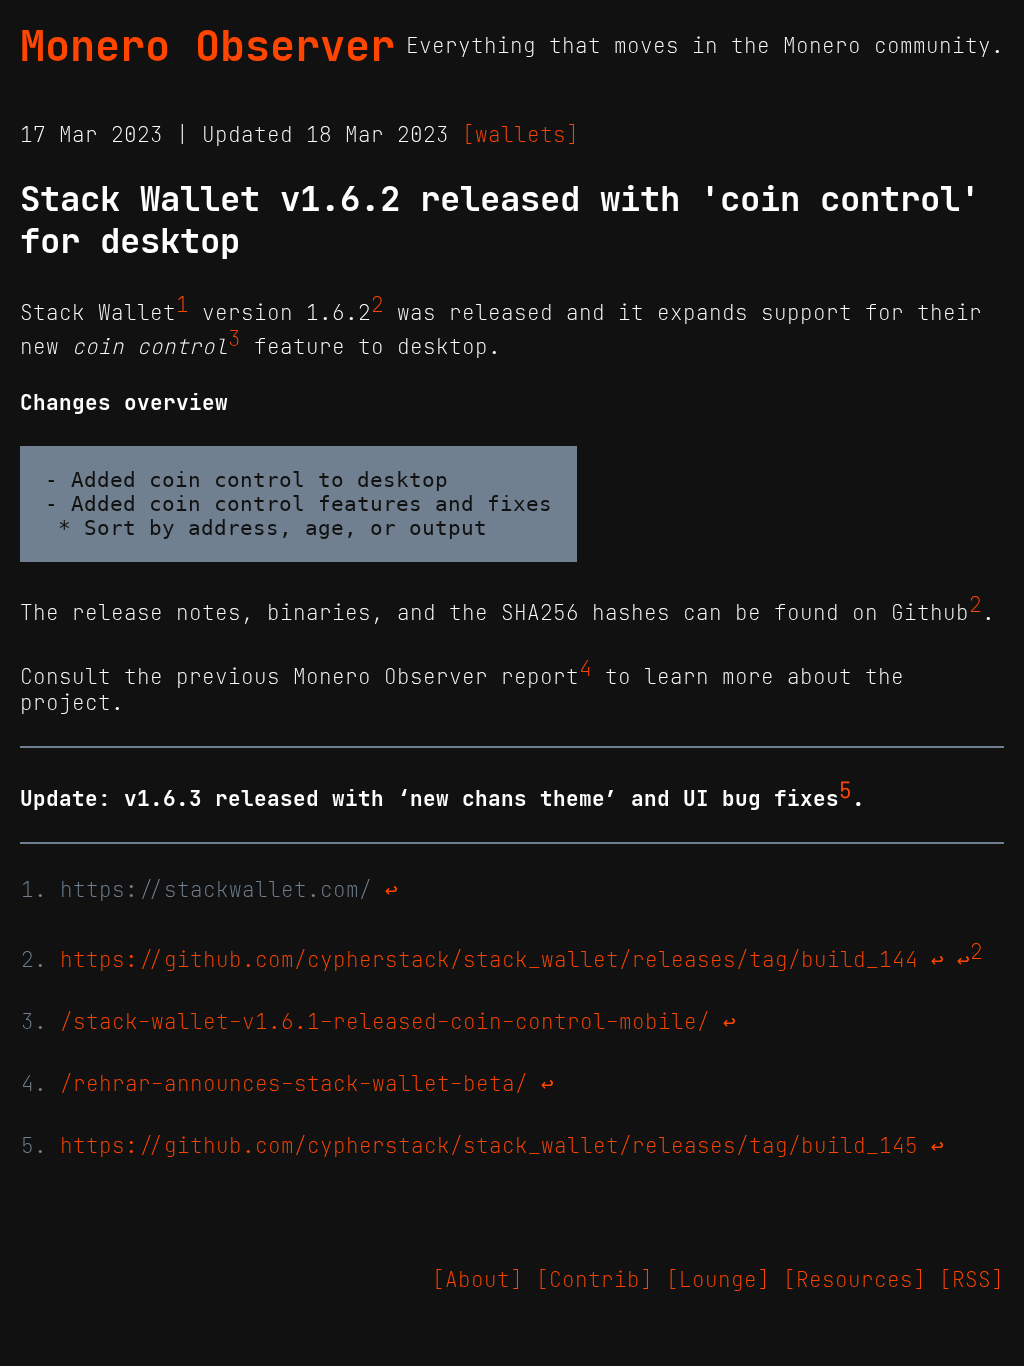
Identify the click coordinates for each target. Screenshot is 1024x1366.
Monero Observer (207, 46)
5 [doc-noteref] (845, 791)
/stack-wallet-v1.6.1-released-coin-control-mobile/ (385, 1022)
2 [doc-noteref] (377, 305)
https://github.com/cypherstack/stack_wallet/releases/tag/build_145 (489, 1146)
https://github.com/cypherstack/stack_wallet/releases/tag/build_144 (489, 960)
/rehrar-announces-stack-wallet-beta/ (294, 1084)
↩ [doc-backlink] (391, 890)
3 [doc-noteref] (234, 339)
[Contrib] (594, 1280)
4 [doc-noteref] (585, 669)
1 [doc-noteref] (182, 305)
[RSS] (971, 1280)
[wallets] (520, 135)
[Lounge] (718, 1280)
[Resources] (854, 1280)
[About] (477, 1280)
